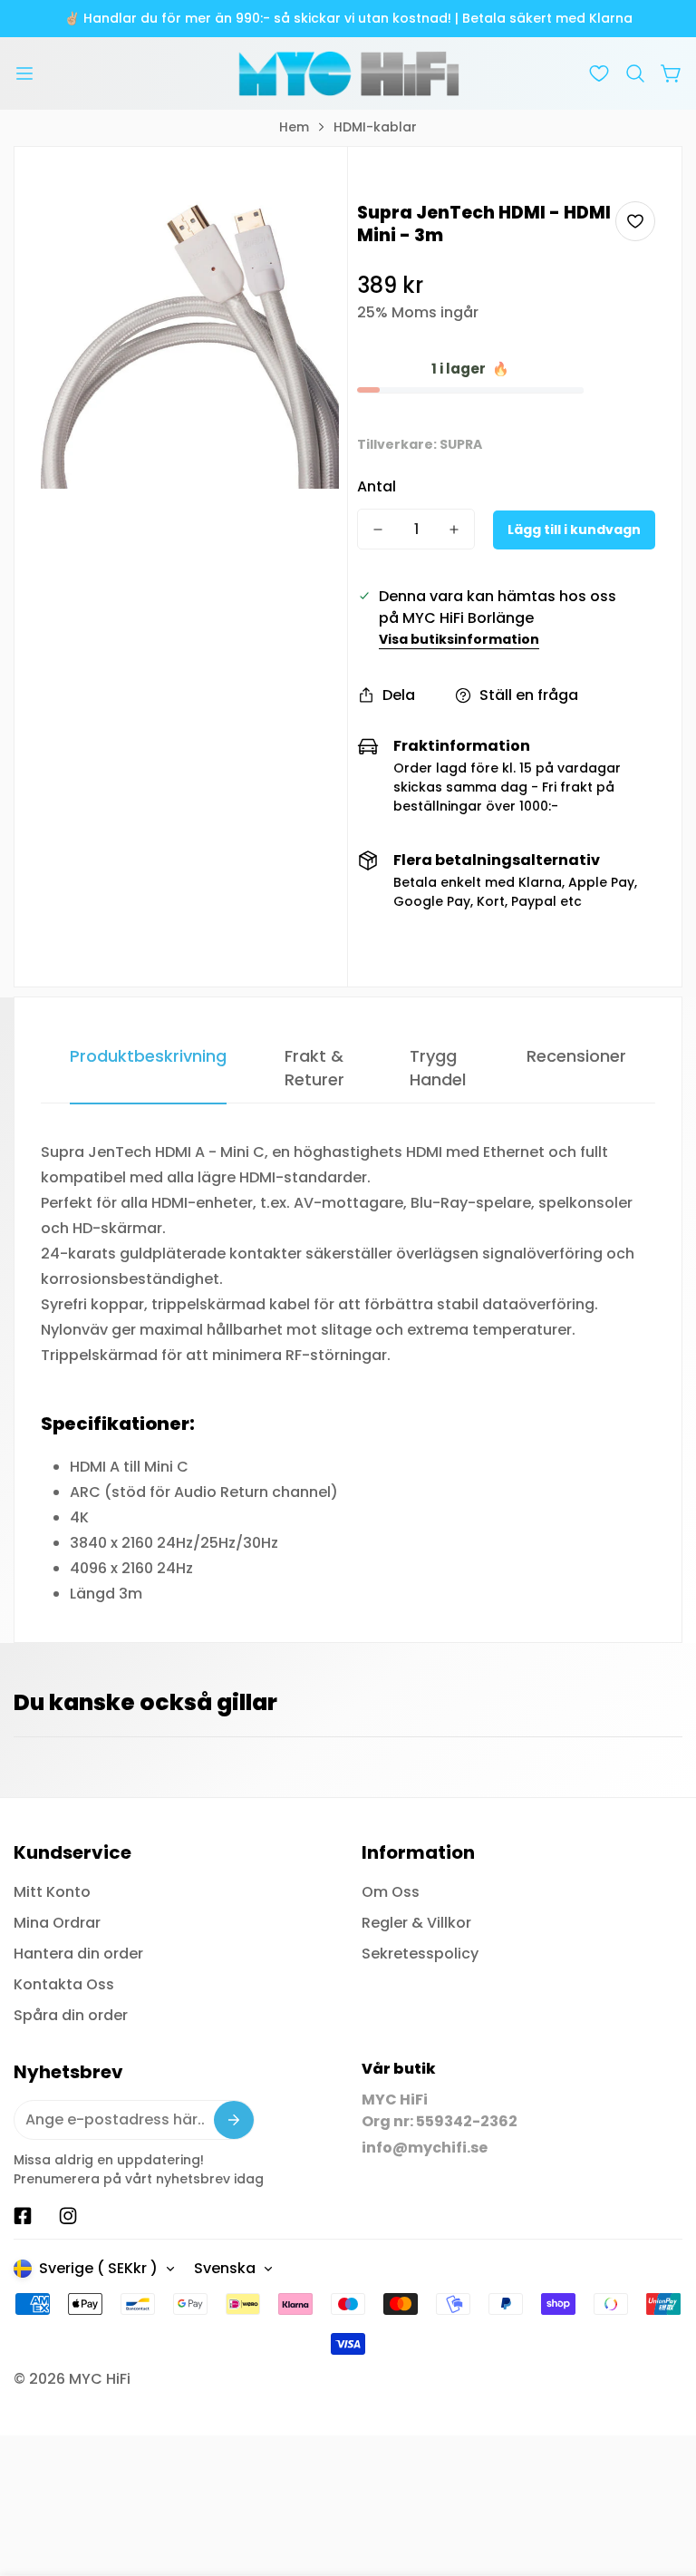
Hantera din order (78, 1954)
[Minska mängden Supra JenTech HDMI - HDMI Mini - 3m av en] (378, 529)
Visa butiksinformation (459, 639)
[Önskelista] (599, 73)
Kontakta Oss (64, 1984)
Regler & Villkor (416, 1923)
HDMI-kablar (375, 127)
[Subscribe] (234, 2120)
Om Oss (391, 1892)
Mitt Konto (52, 1892)
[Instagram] (68, 2216)
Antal (377, 486)
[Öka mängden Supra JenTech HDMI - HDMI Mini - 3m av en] (454, 529)
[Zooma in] (301, 239)
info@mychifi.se (425, 2148)
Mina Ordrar (57, 1923)
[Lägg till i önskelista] (635, 221)
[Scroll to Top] (661, 2477)
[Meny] (24, 73)
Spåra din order (71, 2015)
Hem (294, 127)
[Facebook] (23, 2216)
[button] (635, 73)
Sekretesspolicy (420, 1954)
